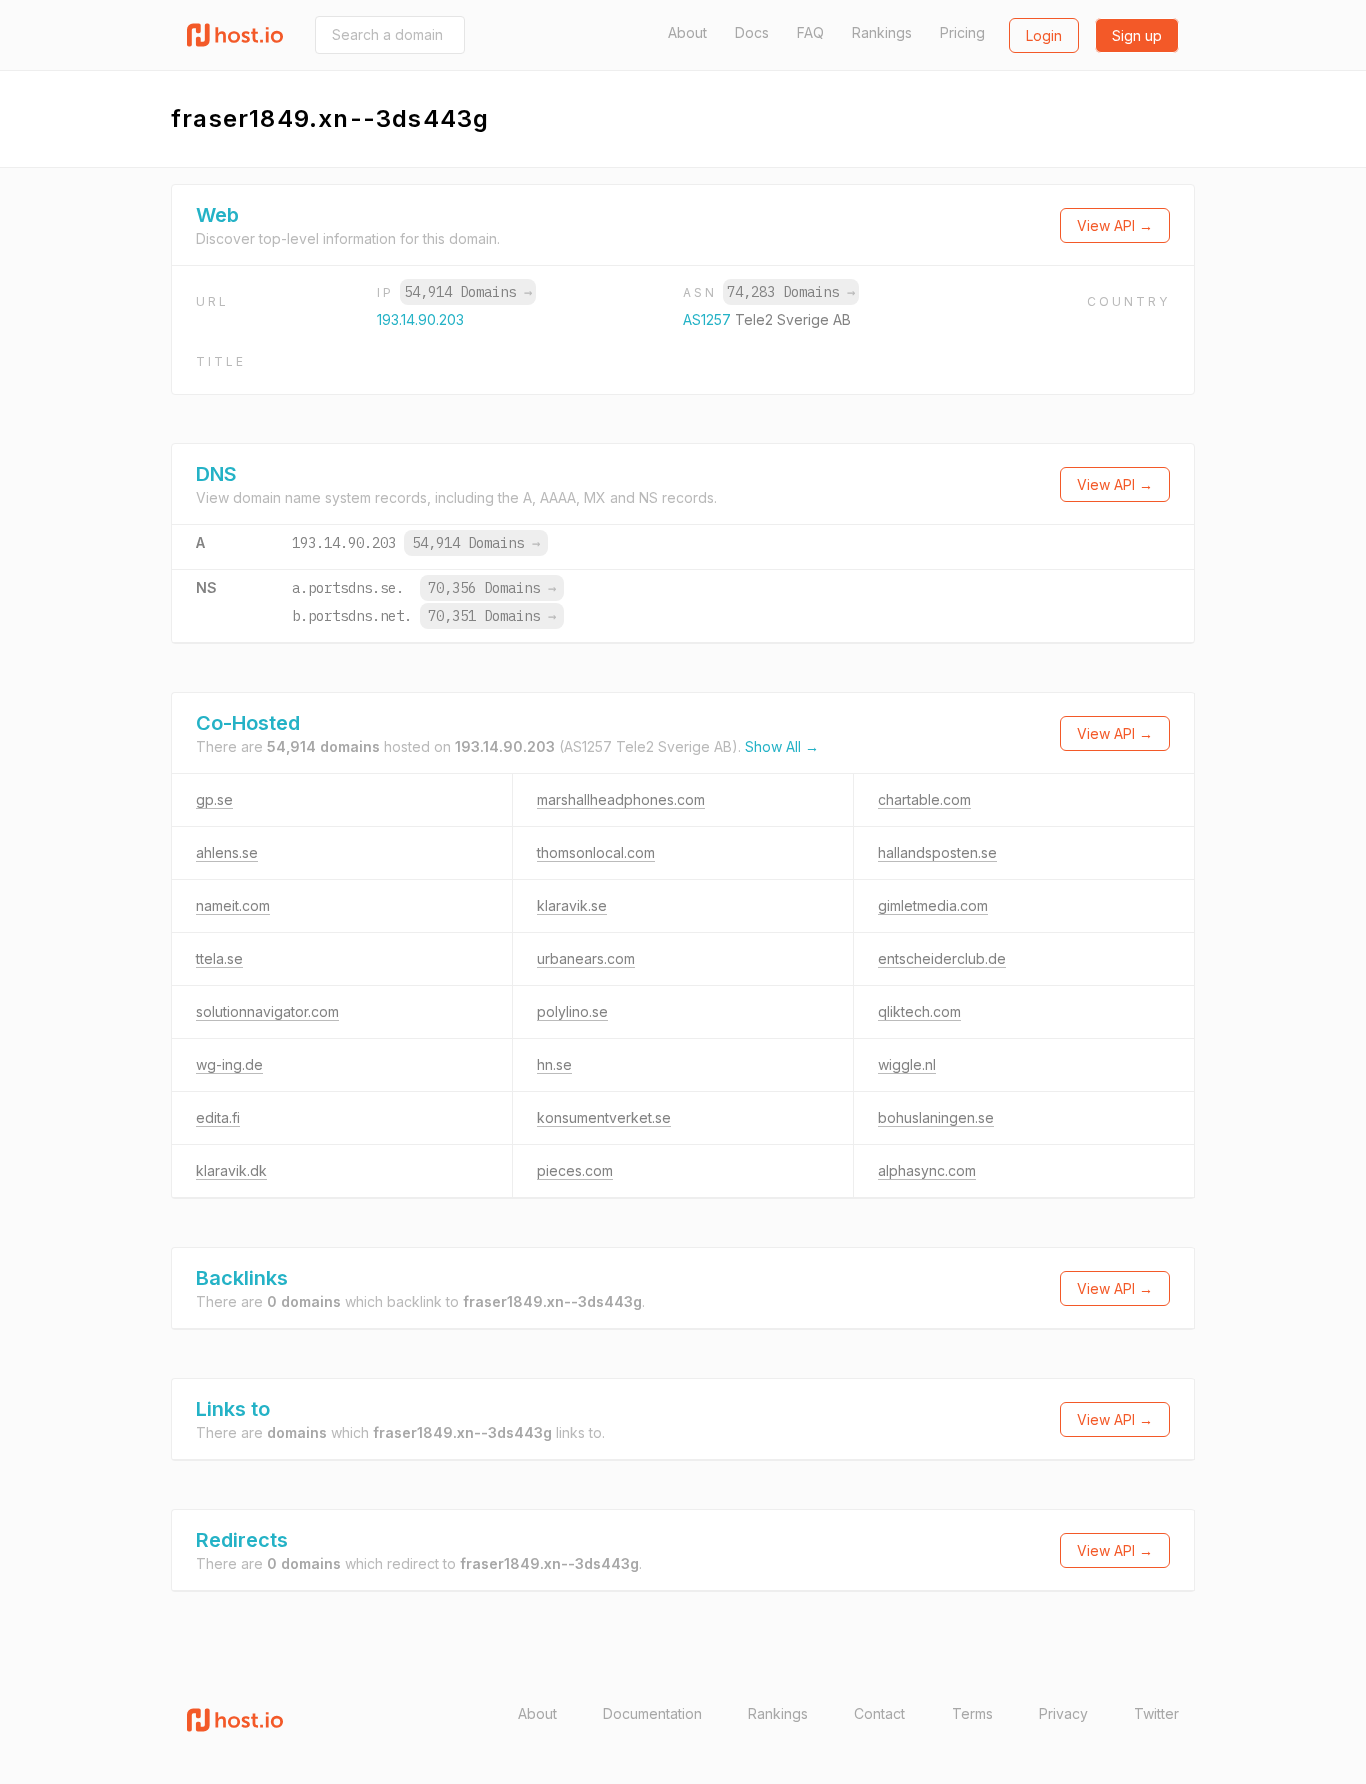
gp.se (214, 799)
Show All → (782, 746)
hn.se (554, 1064)
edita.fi (218, 1117)
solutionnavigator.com (267, 1011)
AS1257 (709, 319)
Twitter (1156, 1713)
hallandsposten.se (937, 852)
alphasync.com (927, 1170)
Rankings (882, 32)
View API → (1115, 225)
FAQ (810, 32)
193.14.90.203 (420, 319)
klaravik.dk (231, 1170)
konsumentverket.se (604, 1117)
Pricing (962, 32)
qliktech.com (919, 1011)
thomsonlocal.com (596, 852)
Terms (972, 1713)
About (687, 32)
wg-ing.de (229, 1064)
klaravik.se (572, 905)
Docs (752, 32)
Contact (879, 1713)
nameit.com (233, 905)
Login (1044, 35)
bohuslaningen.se (936, 1117)
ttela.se (219, 958)
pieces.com (575, 1170)
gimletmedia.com (933, 905)
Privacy (1063, 1713)
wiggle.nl (907, 1064)
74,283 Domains (791, 292)
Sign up (1137, 35)
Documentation (652, 1713)
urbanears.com (586, 958)
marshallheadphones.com (621, 799)
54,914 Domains (468, 292)
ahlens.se (227, 852)
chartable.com (924, 799)
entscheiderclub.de (942, 958)
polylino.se (572, 1011)
